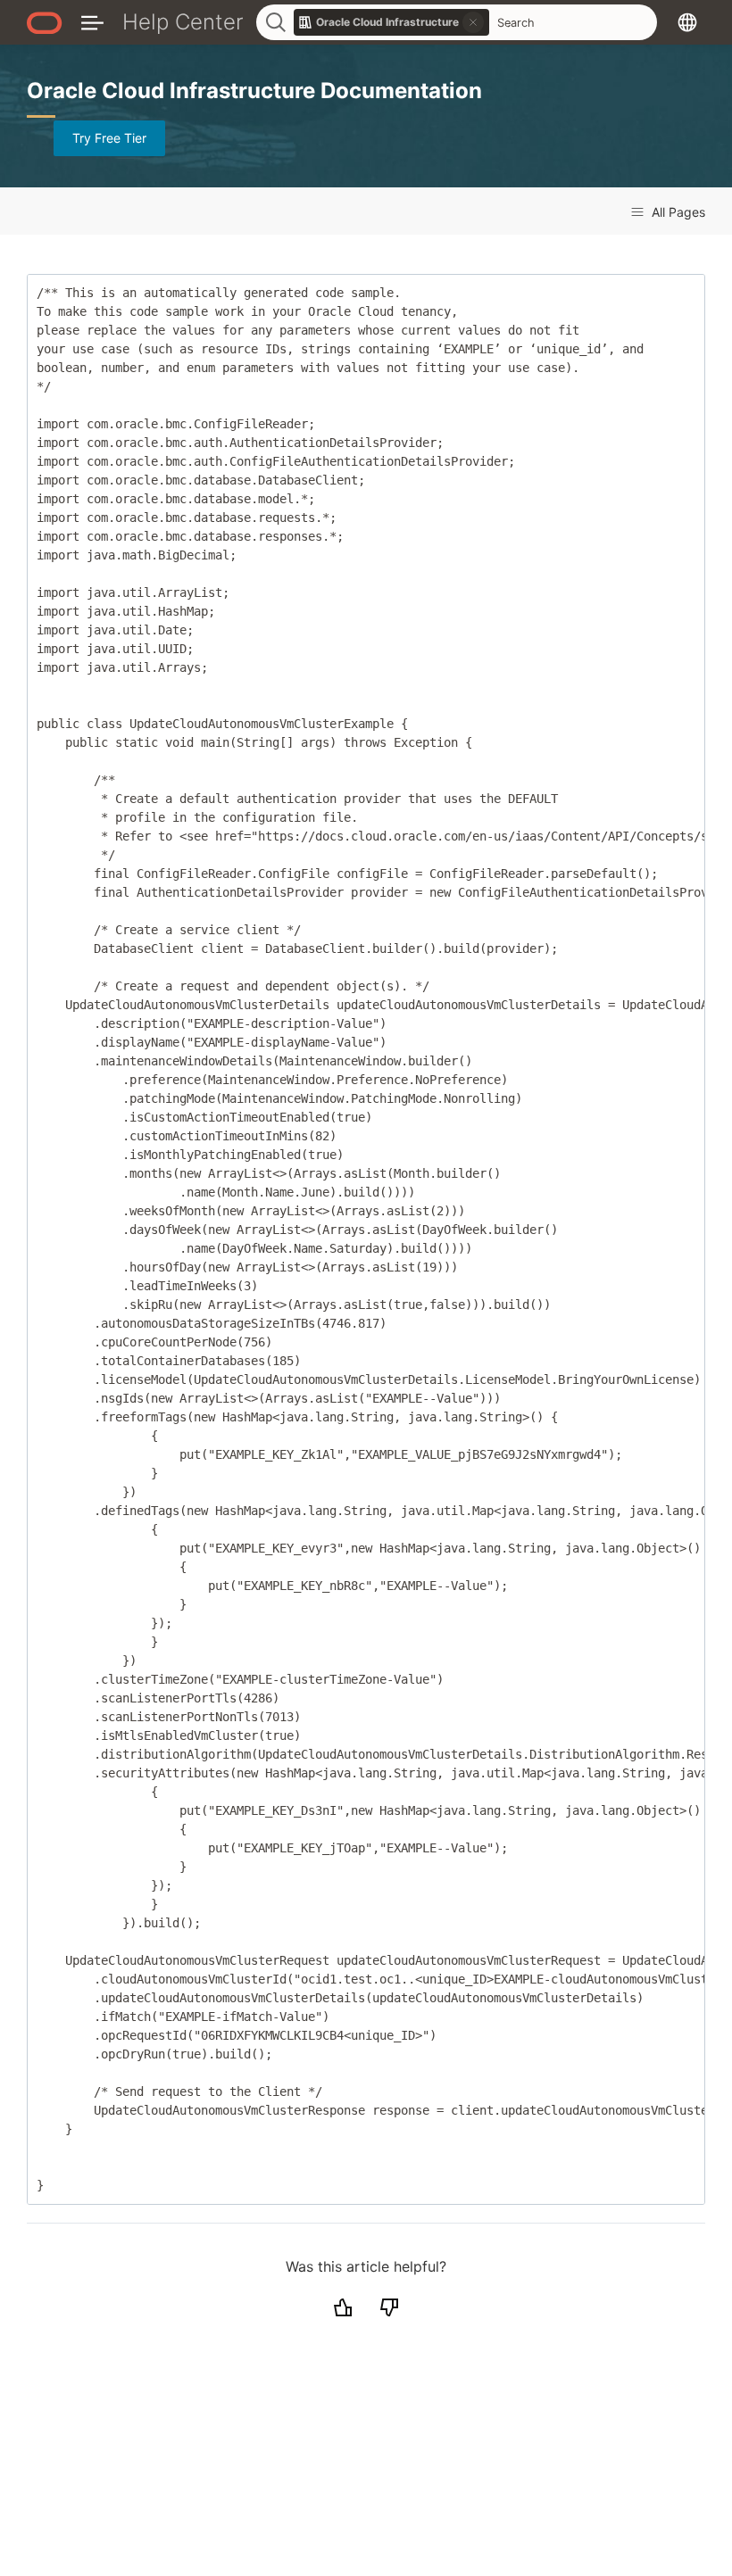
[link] (392, 22)
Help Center (183, 22)
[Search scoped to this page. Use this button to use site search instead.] (473, 22)
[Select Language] (687, 22)
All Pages (677, 212)
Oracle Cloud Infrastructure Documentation (254, 91)
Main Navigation (92, 22)
